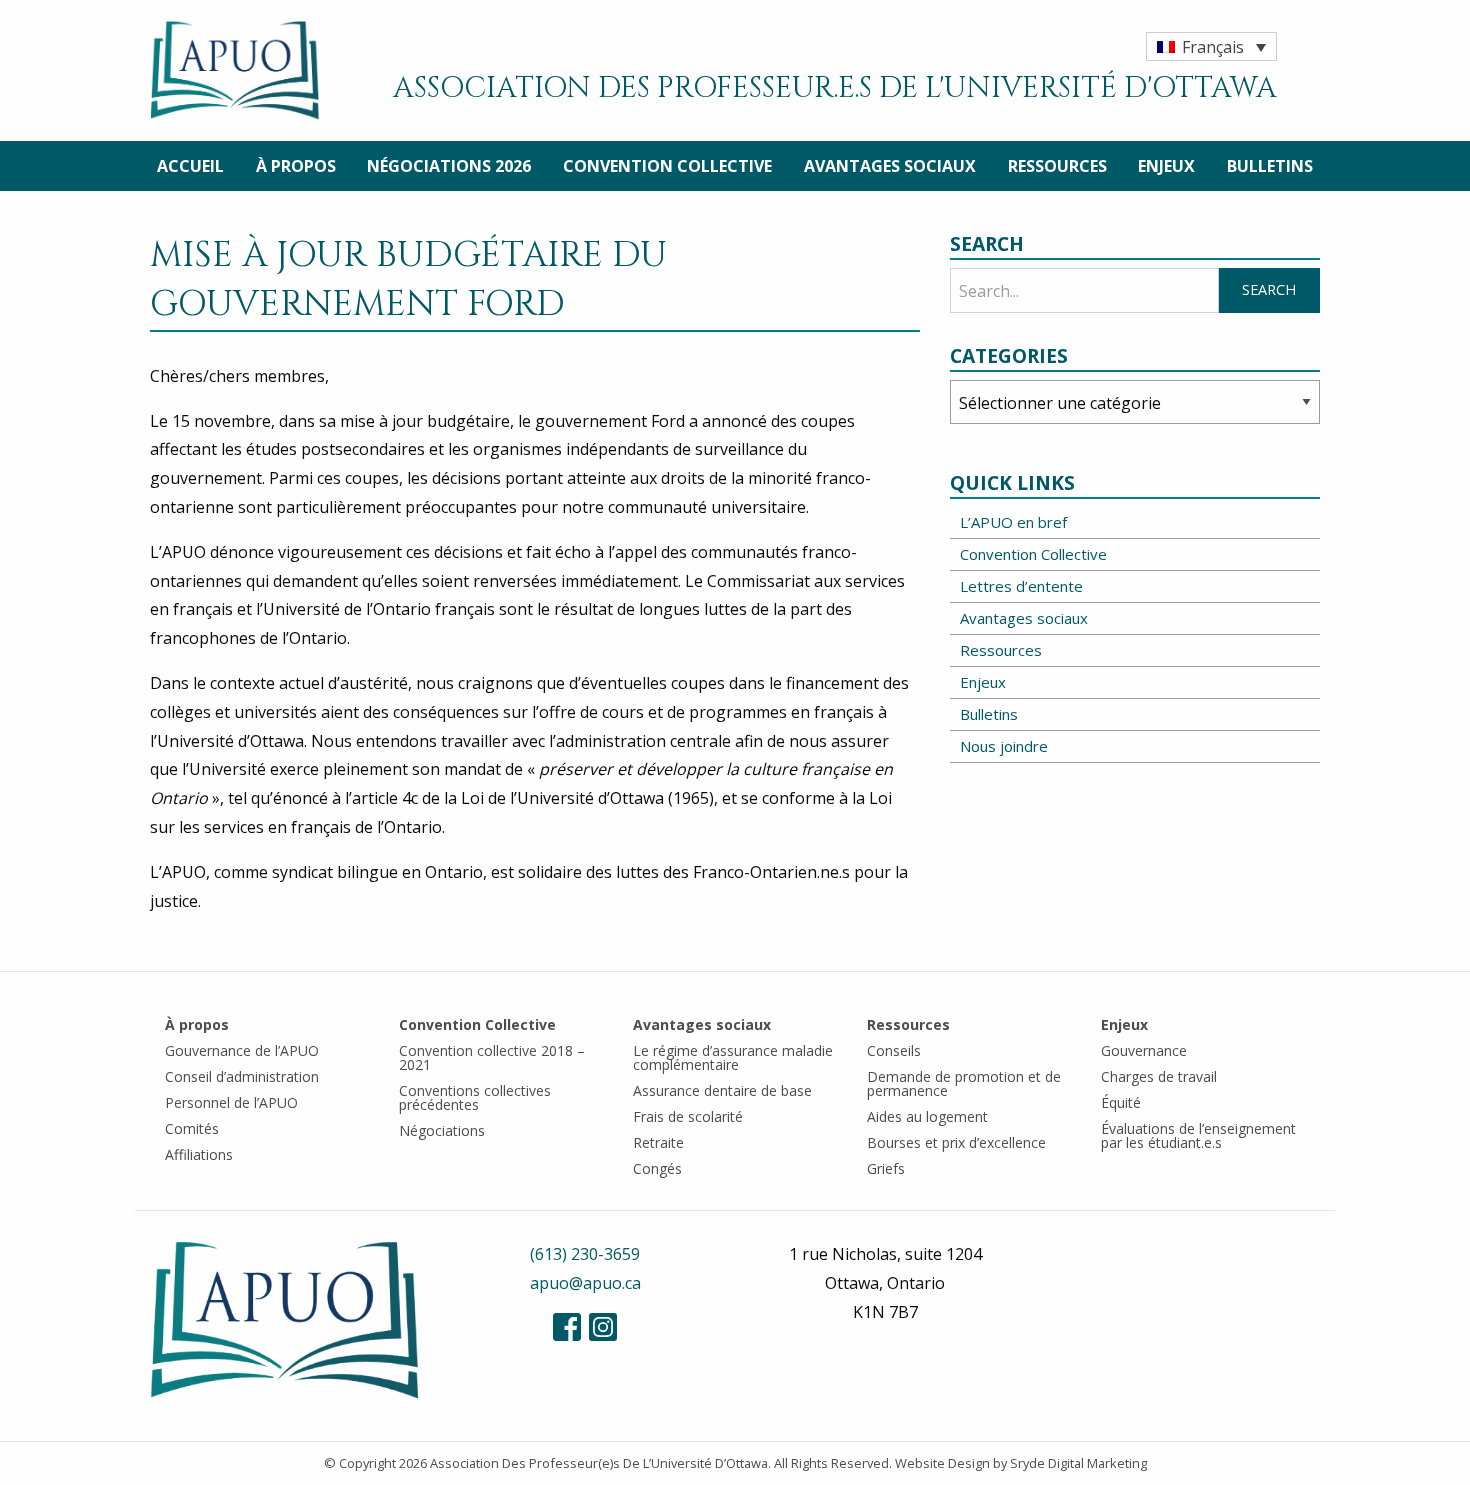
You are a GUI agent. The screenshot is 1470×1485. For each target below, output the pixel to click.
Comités (192, 1128)
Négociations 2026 (449, 166)
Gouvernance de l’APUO (242, 1050)
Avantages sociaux (890, 166)
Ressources (1057, 166)
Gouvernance (1144, 1050)
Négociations (442, 1130)
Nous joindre (1004, 746)
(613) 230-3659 (585, 1254)
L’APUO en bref (1013, 522)
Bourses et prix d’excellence (956, 1142)
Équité (1121, 1102)
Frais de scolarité (688, 1116)
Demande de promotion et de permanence (964, 1083)
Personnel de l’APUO (231, 1102)
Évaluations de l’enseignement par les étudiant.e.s (1198, 1135)
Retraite (658, 1142)
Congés (657, 1168)
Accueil (190, 166)
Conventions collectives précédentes (475, 1097)
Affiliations (199, 1154)
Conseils (894, 1050)
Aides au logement (927, 1116)
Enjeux (1166, 166)
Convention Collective (667, 166)
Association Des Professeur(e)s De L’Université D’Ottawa (599, 1463)
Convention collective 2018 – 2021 (492, 1057)
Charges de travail (1159, 1076)
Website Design (942, 1463)
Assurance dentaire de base (722, 1090)
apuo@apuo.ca (585, 1283)
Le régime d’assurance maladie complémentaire (733, 1057)
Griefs (886, 1168)
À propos (296, 166)
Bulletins (1270, 166)
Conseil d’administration (242, 1076)
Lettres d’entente (1021, 586)
